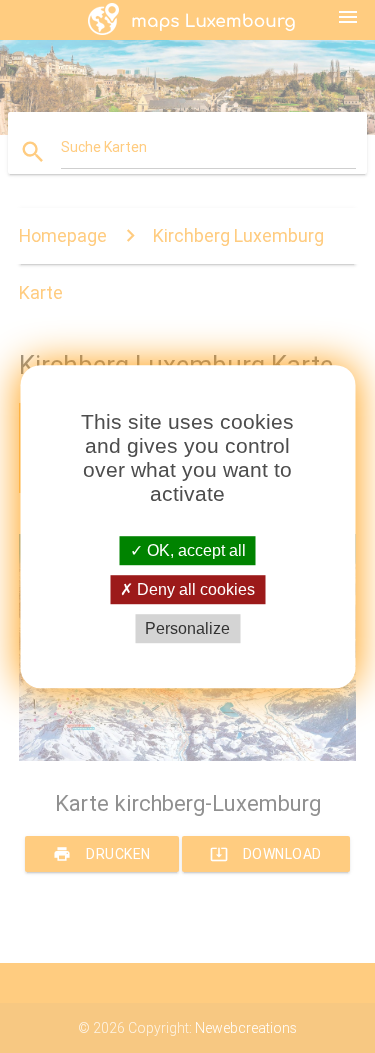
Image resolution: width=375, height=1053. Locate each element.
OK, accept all (194, 550)
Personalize (187, 628)
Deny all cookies (194, 589)
